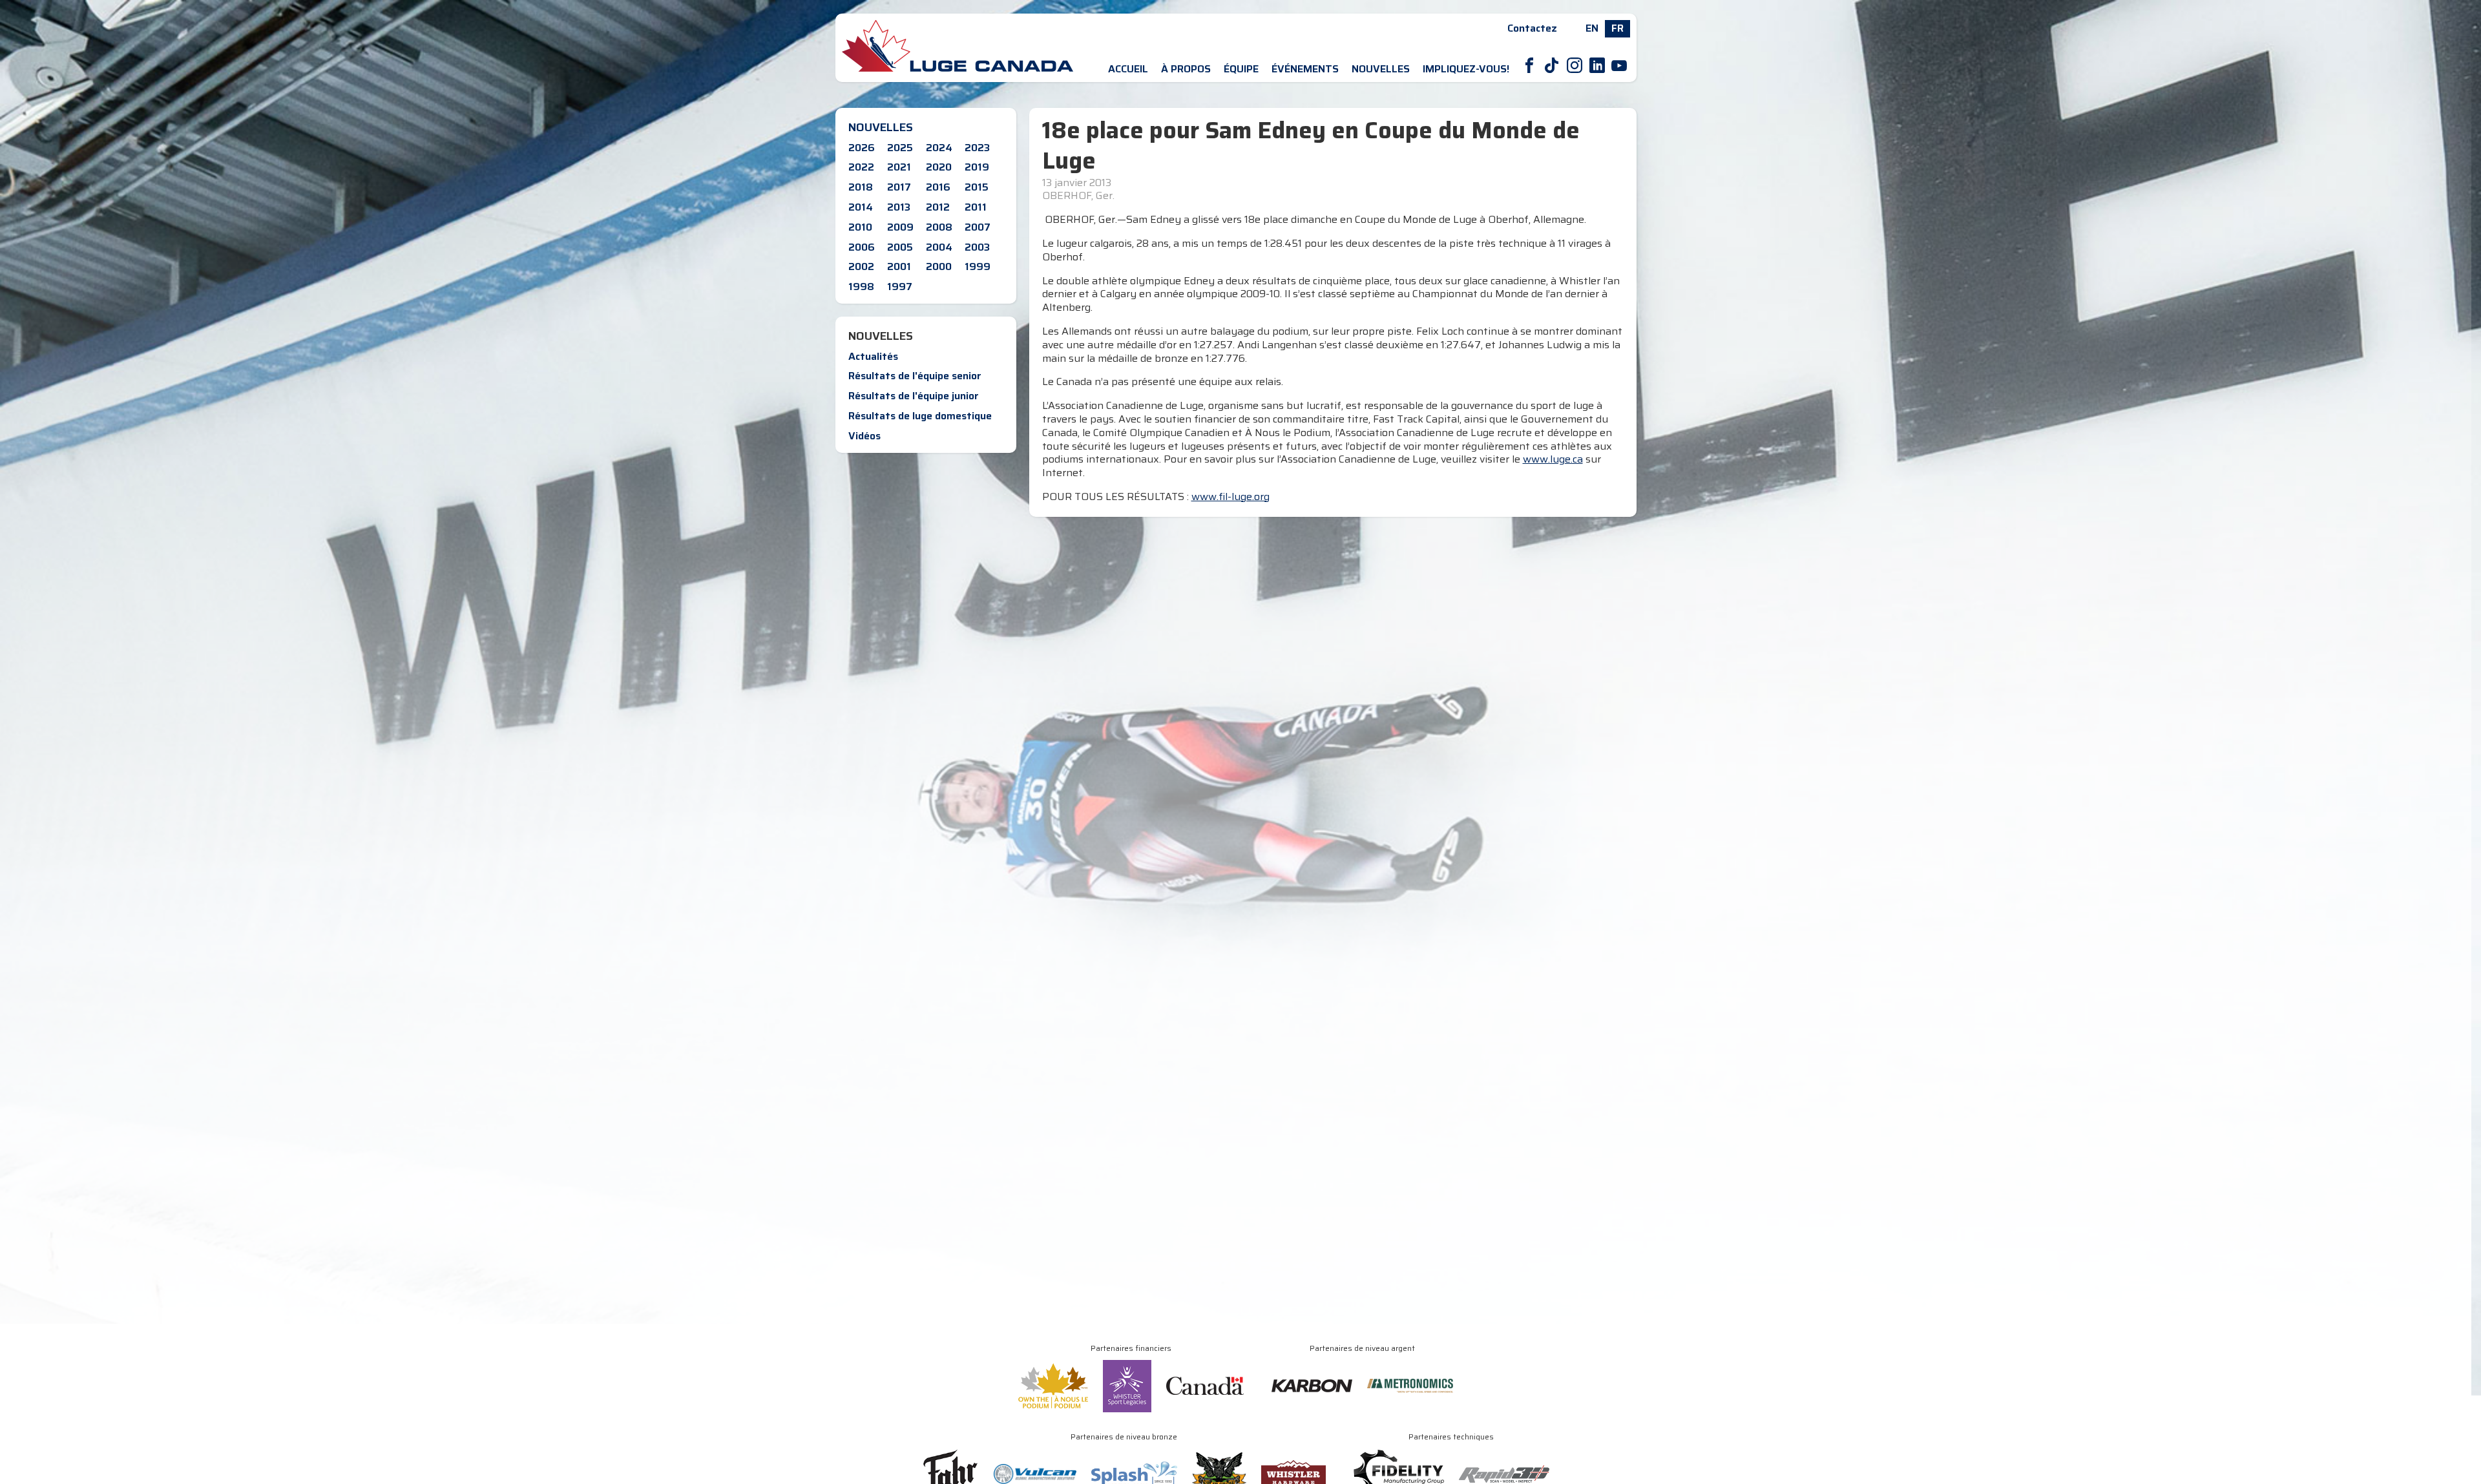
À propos (1186, 69)
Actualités (873, 356)
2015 (977, 187)
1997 (900, 287)
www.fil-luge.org (1230, 496)
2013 (899, 207)
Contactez (1532, 28)
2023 (977, 148)
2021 (899, 167)
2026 (862, 148)
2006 (862, 247)
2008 (939, 227)
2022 (861, 167)
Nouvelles (1381, 69)
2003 (977, 247)
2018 (861, 187)
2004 (939, 247)
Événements (1305, 69)
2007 (978, 227)
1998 (861, 287)
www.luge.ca (1553, 459)
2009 (900, 227)
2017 (899, 187)
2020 (939, 167)
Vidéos (864, 436)
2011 (976, 207)
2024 (939, 148)
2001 (899, 266)
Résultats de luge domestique (920, 416)
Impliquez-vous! (1466, 69)
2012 (938, 207)
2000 (939, 266)
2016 (938, 187)
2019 (977, 167)
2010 (860, 227)
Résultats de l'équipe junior (914, 396)
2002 (861, 266)
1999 (978, 266)
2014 (861, 207)
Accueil (1128, 69)
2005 (900, 247)
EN (1592, 28)
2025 (900, 148)
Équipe (1241, 69)
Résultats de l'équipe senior (915, 376)
